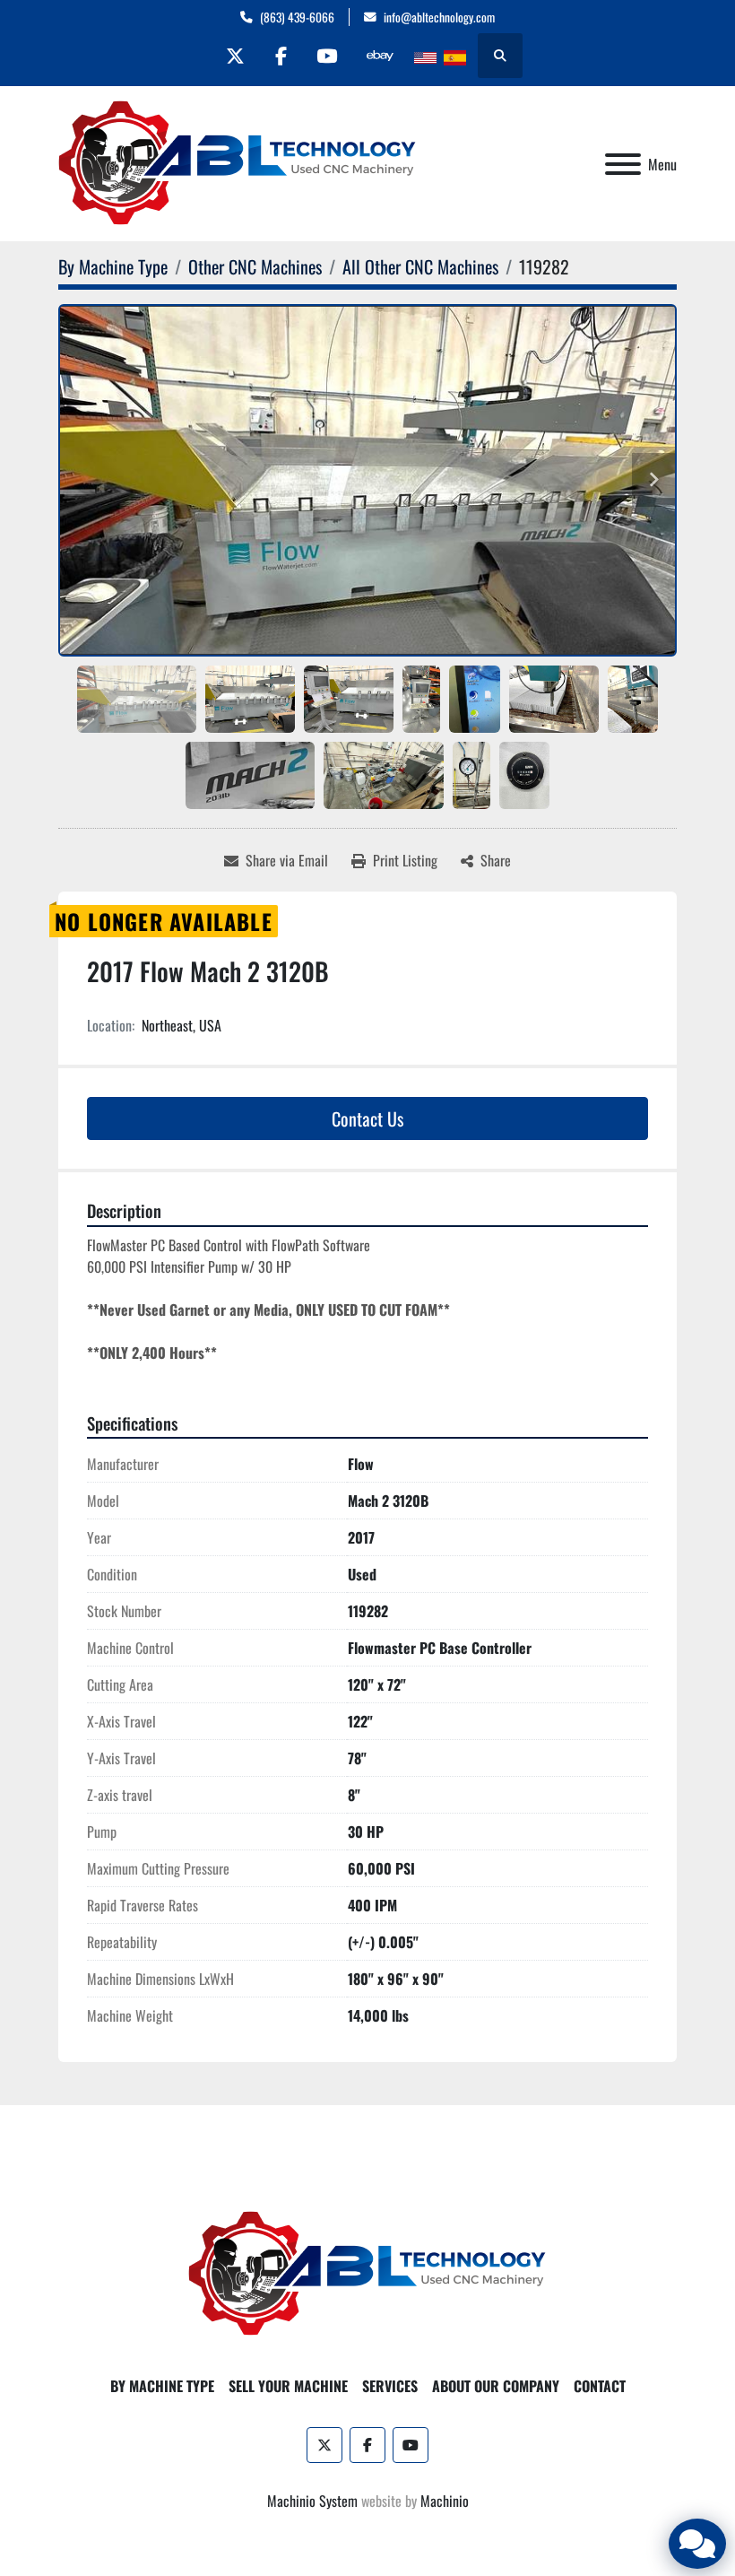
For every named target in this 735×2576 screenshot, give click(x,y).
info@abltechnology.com (439, 17)
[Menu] (623, 164)
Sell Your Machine (288, 2386)
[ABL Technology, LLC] (367, 2272)
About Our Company (496, 2386)
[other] (380, 56)
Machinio (445, 2501)
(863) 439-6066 (297, 17)
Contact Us (367, 1118)
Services (390, 2386)
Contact (600, 2386)
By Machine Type (162, 2386)
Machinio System (312, 2501)
